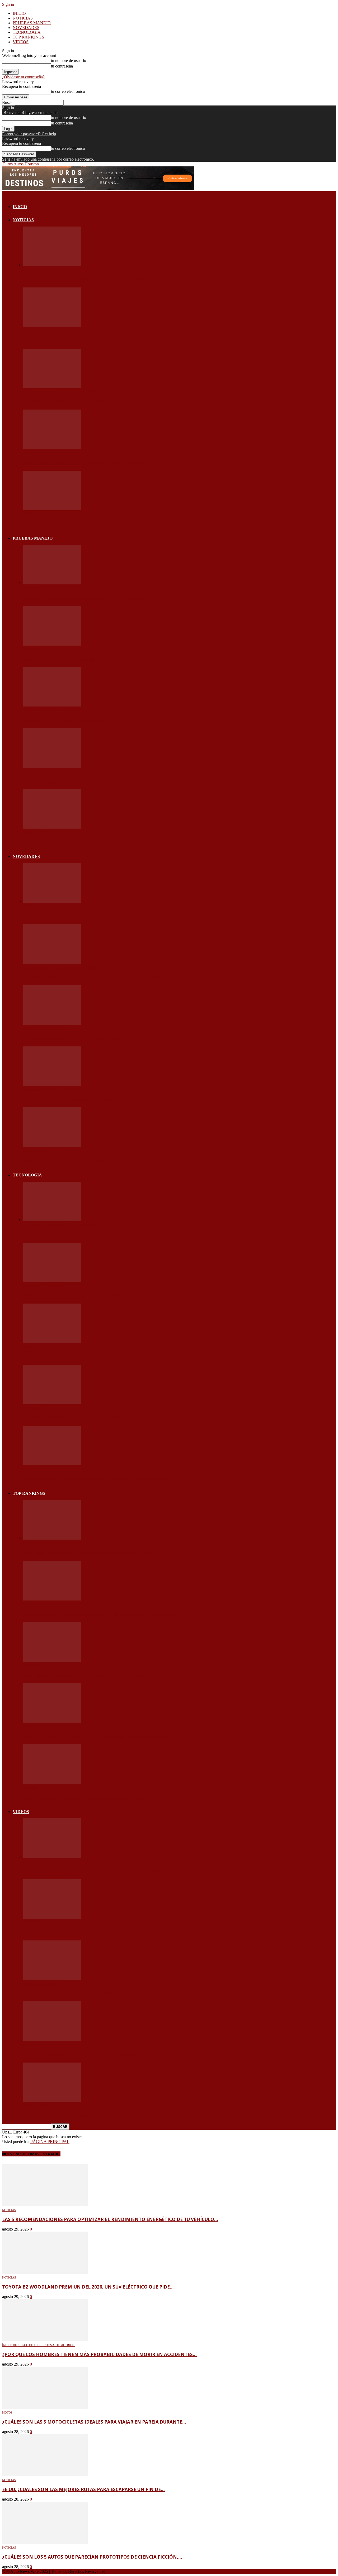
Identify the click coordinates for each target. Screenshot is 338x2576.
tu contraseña (62, 66)
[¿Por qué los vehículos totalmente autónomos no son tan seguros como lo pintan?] (52, 1464)
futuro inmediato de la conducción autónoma (61, 1347)
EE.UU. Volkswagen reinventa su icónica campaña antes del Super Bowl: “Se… (97, 1872)
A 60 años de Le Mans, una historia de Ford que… (69, 1161)
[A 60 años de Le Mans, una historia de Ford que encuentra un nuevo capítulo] (52, 1145)
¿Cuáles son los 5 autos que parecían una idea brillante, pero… (85, 1798)
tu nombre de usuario (69, 61)
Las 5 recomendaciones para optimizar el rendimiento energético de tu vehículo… (102, 280)
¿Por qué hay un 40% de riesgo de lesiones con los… (73, 1039)
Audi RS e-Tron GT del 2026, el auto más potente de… (73, 720)
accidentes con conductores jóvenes (54, 1090)
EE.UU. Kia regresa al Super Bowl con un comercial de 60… (78, 1994)
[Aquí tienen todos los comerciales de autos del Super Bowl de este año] (52, 1917)
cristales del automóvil (43, 1286)
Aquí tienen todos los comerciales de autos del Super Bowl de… (86, 1933)
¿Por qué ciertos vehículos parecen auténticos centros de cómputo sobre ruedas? (104, 1235)
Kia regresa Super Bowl (42, 1984)
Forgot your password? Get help (29, 134)
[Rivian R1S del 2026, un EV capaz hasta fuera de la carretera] (52, 766)
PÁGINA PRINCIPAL (50, 2142)
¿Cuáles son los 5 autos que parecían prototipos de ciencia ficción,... (92, 2557)
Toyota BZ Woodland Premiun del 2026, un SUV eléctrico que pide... (88, 2287)
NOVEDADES (26, 28)
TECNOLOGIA (27, 32)
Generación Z (34, 1408)
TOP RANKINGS (28, 37)
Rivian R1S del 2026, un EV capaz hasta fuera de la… (71, 781)
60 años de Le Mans (38, 1151)
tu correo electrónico (68, 91)
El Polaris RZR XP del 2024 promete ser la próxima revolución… (83, 2055)
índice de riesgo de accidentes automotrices (60, 392)
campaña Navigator (39, 2106)
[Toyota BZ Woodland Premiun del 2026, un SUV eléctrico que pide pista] (52, 326)
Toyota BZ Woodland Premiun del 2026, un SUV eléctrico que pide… (87, 341)
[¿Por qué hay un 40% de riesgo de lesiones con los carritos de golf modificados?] (52, 1023)
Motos (28, 453)
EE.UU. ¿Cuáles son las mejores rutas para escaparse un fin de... (83, 2489)
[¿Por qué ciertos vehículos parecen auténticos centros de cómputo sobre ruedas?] (52, 1220)
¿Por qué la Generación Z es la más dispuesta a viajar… (76, 1418)
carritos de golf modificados (48, 1029)
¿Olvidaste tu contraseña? (23, 77)
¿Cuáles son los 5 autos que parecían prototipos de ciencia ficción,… (90, 1553)
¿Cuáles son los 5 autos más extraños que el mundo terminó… (84, 1675)
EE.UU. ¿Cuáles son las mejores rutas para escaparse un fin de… (84, 524)
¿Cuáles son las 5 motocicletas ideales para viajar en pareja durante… (91, 463)
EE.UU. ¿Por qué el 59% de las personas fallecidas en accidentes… (85, 1100)
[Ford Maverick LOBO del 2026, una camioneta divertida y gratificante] (52, 827)
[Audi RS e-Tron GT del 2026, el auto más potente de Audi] (52, 705)
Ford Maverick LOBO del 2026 (46, 832)
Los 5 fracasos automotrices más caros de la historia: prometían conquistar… (101, 1614)
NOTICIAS (23, 18)
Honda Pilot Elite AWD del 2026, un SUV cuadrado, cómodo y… (83, 659)
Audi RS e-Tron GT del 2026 (44, 710)
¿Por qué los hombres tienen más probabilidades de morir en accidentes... (99, 2354)
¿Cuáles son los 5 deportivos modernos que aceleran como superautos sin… (98, 1737)
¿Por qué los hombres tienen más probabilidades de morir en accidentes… (95, 402)
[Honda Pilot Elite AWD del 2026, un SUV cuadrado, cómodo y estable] (52, 644)
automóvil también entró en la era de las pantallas (67, 1225)
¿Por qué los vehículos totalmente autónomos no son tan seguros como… (98, 1479)
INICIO (19, 13)
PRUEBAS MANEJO (32, 23)
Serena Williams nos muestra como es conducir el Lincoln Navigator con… (96, 2116)
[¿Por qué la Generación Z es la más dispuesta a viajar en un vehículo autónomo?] (52, 1403)
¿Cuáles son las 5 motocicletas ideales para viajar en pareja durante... (94, 2422)
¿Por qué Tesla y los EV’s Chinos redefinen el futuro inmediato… (85, 1357)
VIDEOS (21, 42)
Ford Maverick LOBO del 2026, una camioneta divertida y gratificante (89, 843)
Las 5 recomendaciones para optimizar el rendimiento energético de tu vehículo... (110, 2219)
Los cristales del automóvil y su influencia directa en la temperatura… (93, 1296)
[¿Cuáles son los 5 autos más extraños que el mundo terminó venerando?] (52, 1660)
